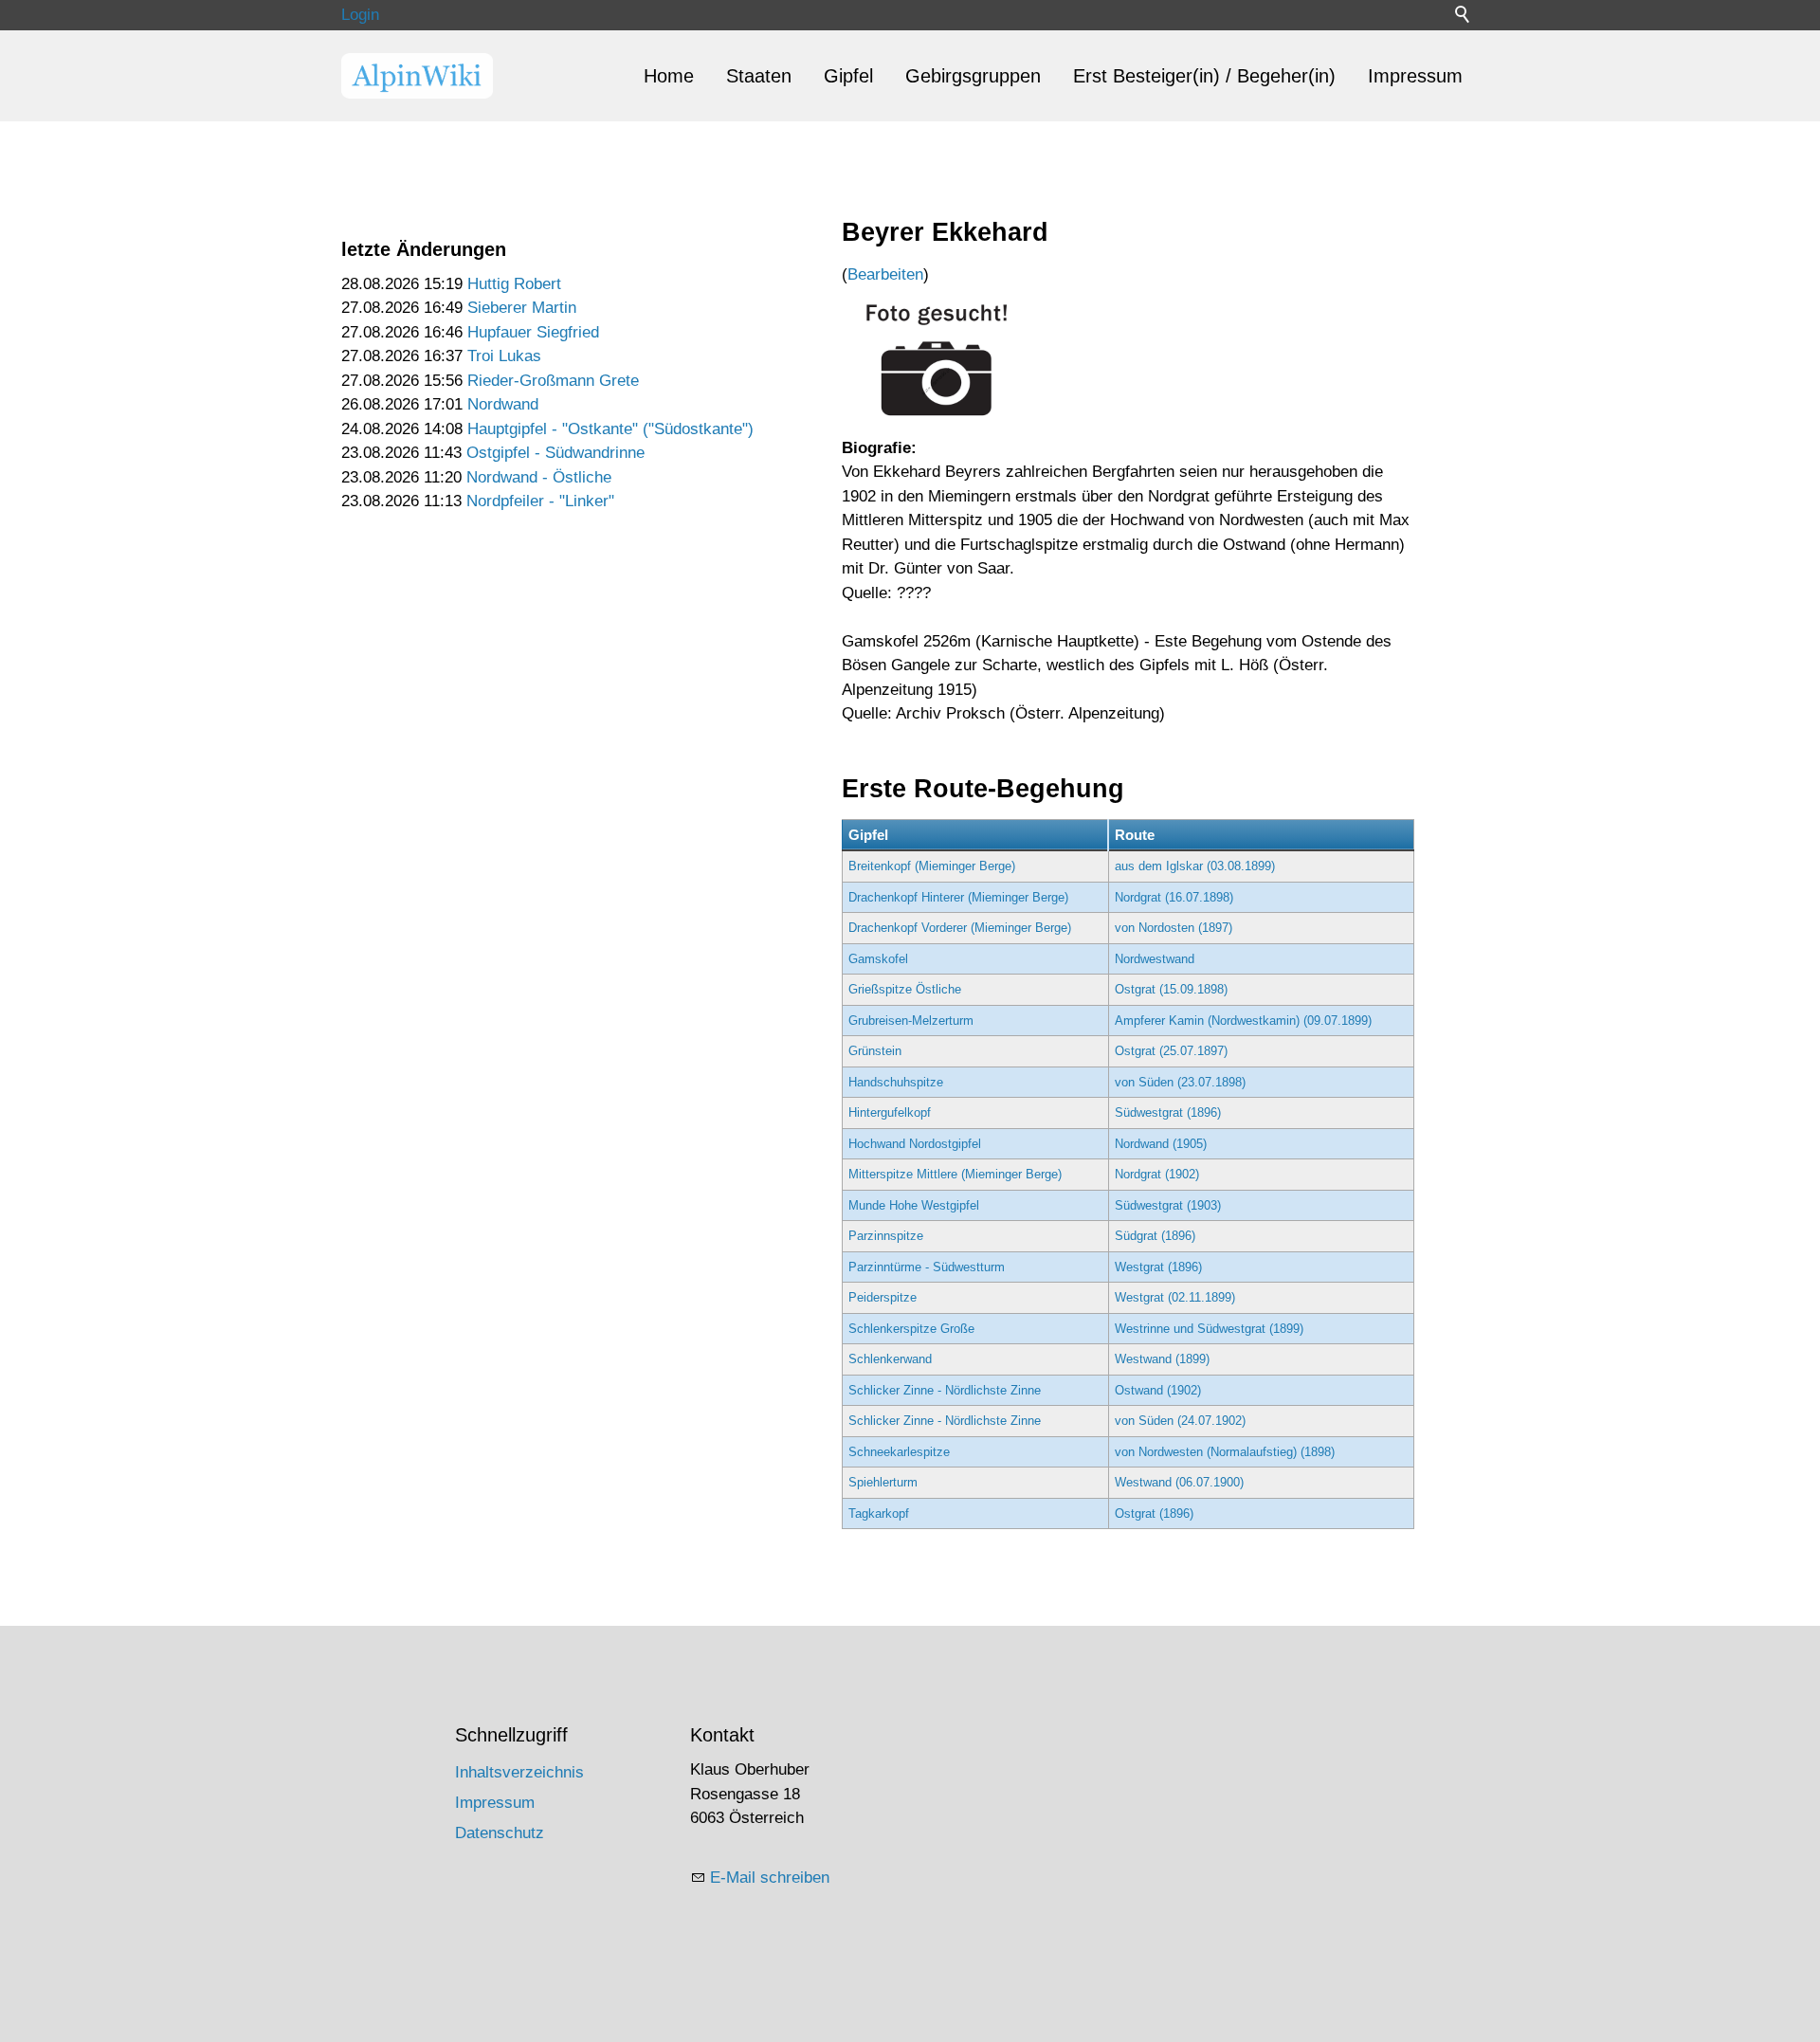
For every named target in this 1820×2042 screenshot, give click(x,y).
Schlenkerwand (890, 1359)
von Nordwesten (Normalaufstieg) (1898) (1225, 1452)
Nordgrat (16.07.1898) (1174, 897)
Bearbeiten (885, 274)
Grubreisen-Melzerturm (911, 1021)
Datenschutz (500, 1833)
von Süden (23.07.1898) (1180, 1082)
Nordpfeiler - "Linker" (540, 501)
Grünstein (875, 1051)
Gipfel (848, 76)
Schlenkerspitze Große (911, 1329)
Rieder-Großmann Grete (553, 381)
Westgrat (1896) (1158, 1267)
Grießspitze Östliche (905, 989)
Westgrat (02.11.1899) (1175, 1297)
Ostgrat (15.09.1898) (1171, 989)
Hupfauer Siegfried (533, 332)
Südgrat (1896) (1155, 1236)
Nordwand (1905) (1161, 1144)
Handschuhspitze (896, 1082)
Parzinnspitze (886, 1236)
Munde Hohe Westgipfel (914, 1205)
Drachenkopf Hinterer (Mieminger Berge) (958, 897)
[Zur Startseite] (417, 76)
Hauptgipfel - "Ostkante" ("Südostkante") (610, 429)
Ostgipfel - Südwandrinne (555, 453)
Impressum (1415, 76)
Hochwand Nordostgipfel (915, 1144)
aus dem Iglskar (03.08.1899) (1195, 866)
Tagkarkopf (879, 1513)
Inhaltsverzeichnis (519, 1772)
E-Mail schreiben (770, 1878)
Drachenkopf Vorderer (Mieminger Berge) (960, 928)
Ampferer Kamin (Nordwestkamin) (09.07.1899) (1243, 1021)
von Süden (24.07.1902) (1180, 1421)
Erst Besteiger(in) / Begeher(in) (1204, 76)
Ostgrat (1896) (1154, 1513)
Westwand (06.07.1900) (1179, 1482)
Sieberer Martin (522, 308)
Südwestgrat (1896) (1168, 1112)
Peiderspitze (883, 1297)
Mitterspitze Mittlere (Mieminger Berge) (955, 1174)
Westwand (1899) (1162, 1359)
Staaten (759, 76)
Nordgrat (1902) (1157, 1174)
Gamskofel (878, 959)
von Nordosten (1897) (1174, 928)
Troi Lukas (504, 356)
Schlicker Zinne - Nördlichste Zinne (945, 1390)
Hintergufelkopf (890, 1112)
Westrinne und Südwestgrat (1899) (1209, 1329)
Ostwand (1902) (1158, 1390)
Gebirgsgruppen (973, 76)
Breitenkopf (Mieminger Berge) (932, 866)
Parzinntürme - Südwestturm (927, 1267)
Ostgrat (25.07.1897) (1171, 1051)
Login (360, 15)
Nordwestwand (1155, 959)
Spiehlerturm (883, 1482)
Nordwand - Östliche (539, 477)
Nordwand (503, 404)
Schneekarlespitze (899, 1452)
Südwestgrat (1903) (1168, 1205)
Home (669, 76)
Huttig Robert (514, 284)
